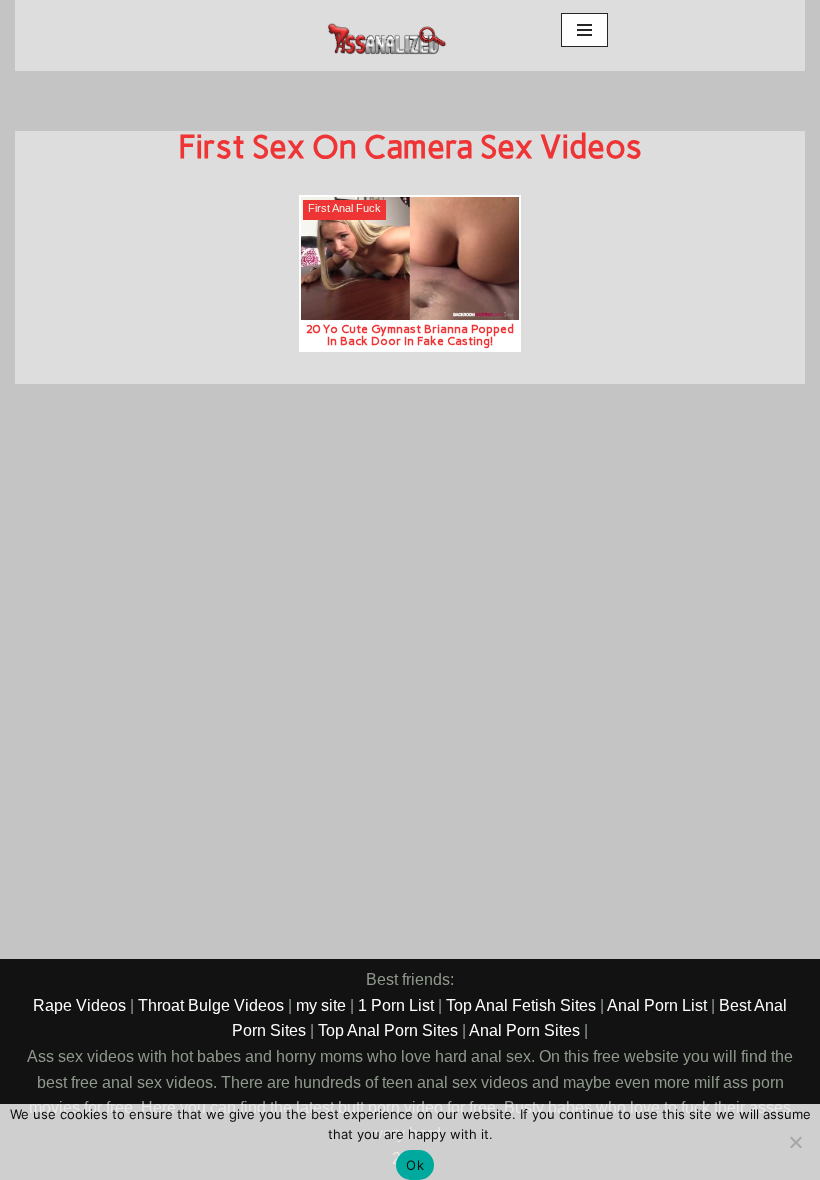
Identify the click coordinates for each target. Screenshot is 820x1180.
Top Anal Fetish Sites (521, 1005)
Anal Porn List (657, 1005)
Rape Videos (79, 1005)
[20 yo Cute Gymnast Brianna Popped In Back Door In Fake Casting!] (410, 258)
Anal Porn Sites (524, 1030)
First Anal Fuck (344, 208)
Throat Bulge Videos (211, 1005)
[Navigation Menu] (584, 30)
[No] (795, 1142)
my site (321, 1005)
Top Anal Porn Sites (388, 1030)
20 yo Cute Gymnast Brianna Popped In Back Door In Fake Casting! (410, 334)
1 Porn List (396, 1005)
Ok (415, 1165)
